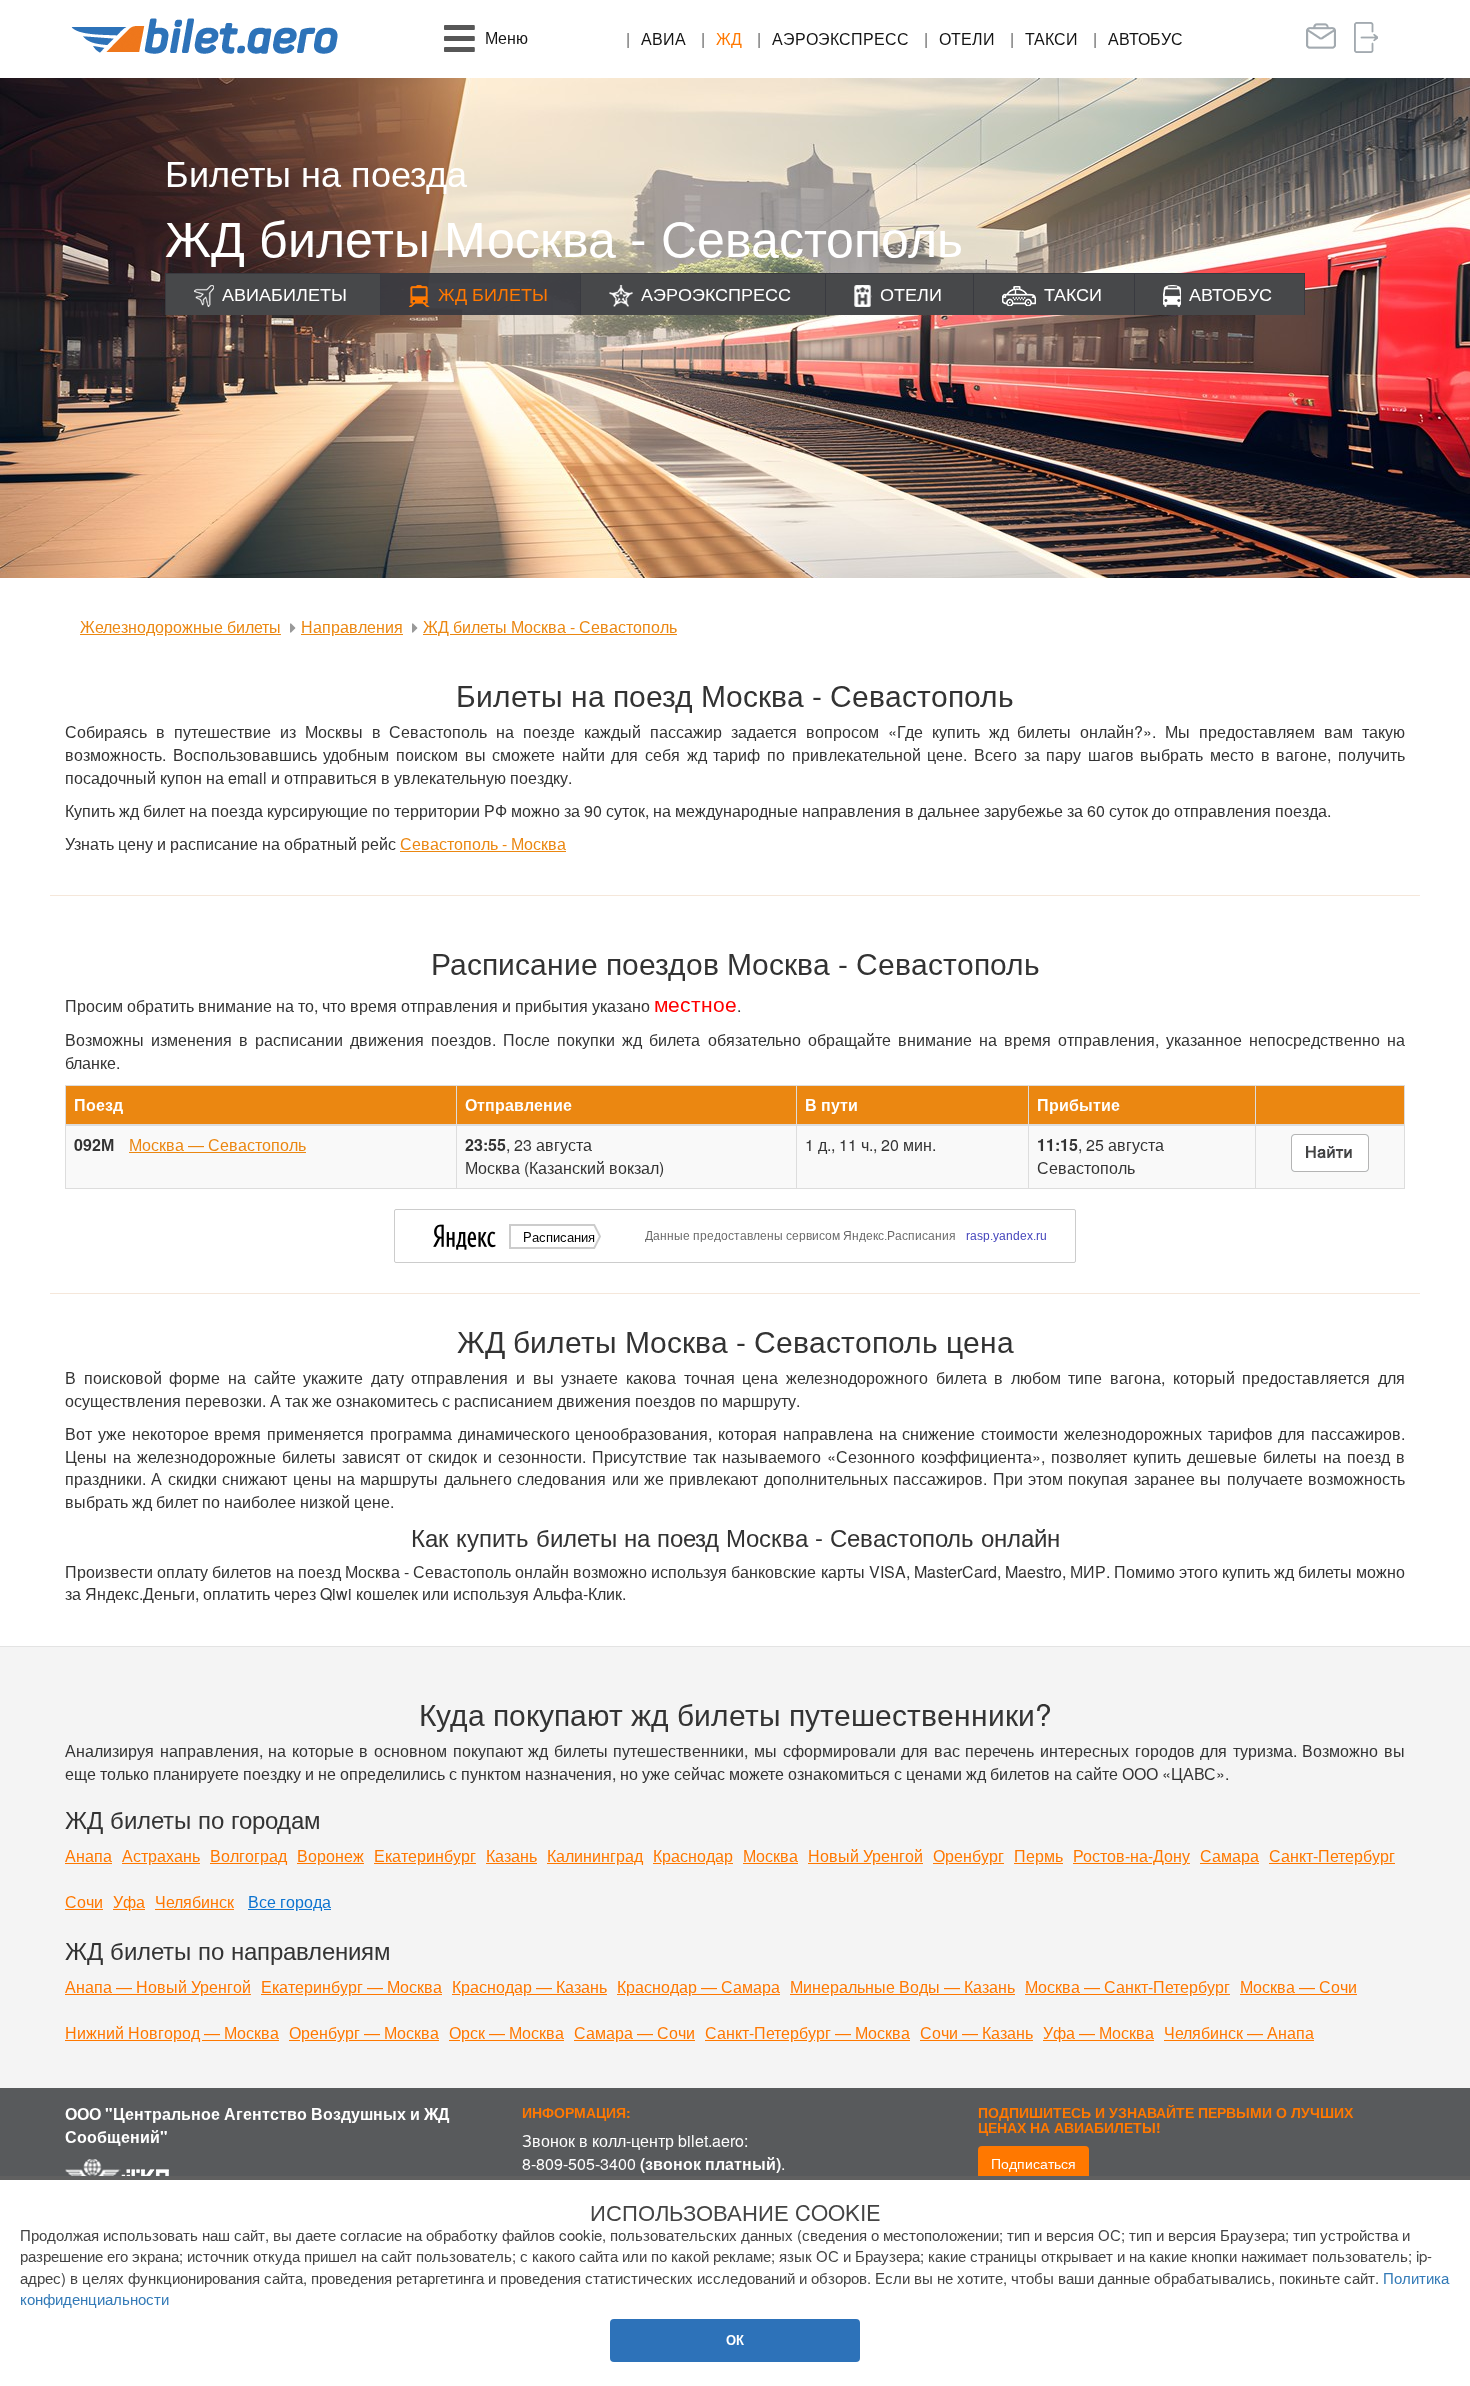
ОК (735, 2339)
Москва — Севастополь (217, 1144)
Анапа (88, 1855)
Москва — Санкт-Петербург (1127, 1986)
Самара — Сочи (634, 2032)
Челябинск (194, 1901)
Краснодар (693, 1855)
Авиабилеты (284, 293)
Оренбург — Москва (364, 2032)
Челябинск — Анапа (1239, 2032)
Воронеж (330, 1855)
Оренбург (968, 1855)
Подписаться (1033, 2163)
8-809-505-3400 (579, 2163)
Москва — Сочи (1298, 1986)
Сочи (84, 1901)
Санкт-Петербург (1332, 1855)
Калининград (595, 1855)
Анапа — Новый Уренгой (158, 1986)
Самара (1229, 1855)
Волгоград (248, 1855)
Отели (967, 38)
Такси (1051, 38)
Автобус (1145, 38)
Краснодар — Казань (529, 1986)
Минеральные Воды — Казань (902, 1986)
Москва (770, 1855)
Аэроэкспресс (840, 38)
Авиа (663, 38)
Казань (511, 1855)
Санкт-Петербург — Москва (807, 2032)
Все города (289, 1901)
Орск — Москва (506, 2032)
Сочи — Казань (976, 2032)
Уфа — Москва (1098, 2032)
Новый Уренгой (865, 1855)
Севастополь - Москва (483, 843)
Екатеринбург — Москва (351, 1986)
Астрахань (161, 1855)
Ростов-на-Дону (1131, 1855)
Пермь (1038, 1855)
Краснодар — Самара (698, 1986)
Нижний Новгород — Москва (172, 2032)
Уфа (129, 1901)
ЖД (729, 38)
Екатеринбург (425, 1855)
